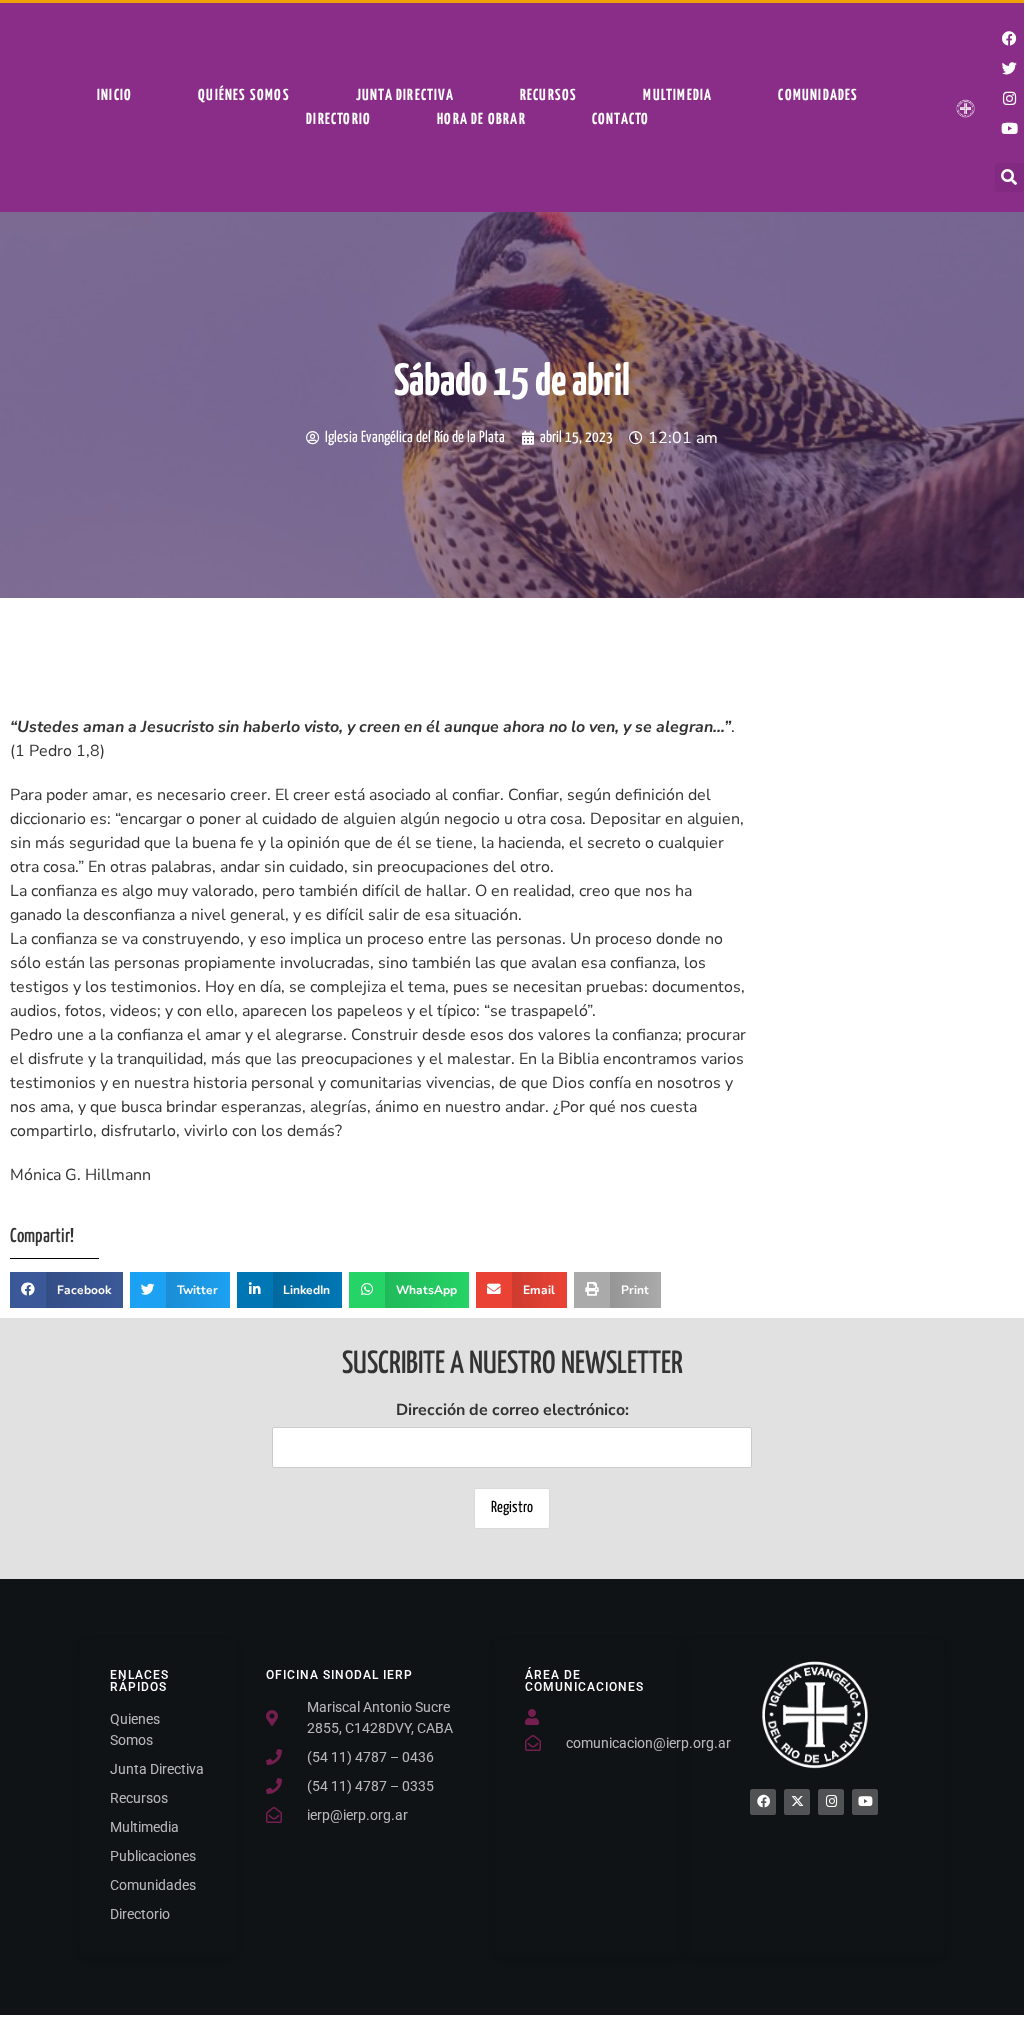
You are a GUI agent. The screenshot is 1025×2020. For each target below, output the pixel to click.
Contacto (621, 119)
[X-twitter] (797, 1802)
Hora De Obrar (481, 119)
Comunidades (818, 95)
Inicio (114, 95)
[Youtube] (1010, 128)
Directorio (338, 119)
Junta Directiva (405, 95)
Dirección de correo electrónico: (512, 1410)
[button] (1009, 177)
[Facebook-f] (1010, 38)
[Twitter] (1010, 68)
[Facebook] (763, 1802)
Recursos (549, 95)
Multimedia (677, 95)
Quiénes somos (244, 95)
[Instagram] (1010, 98)
